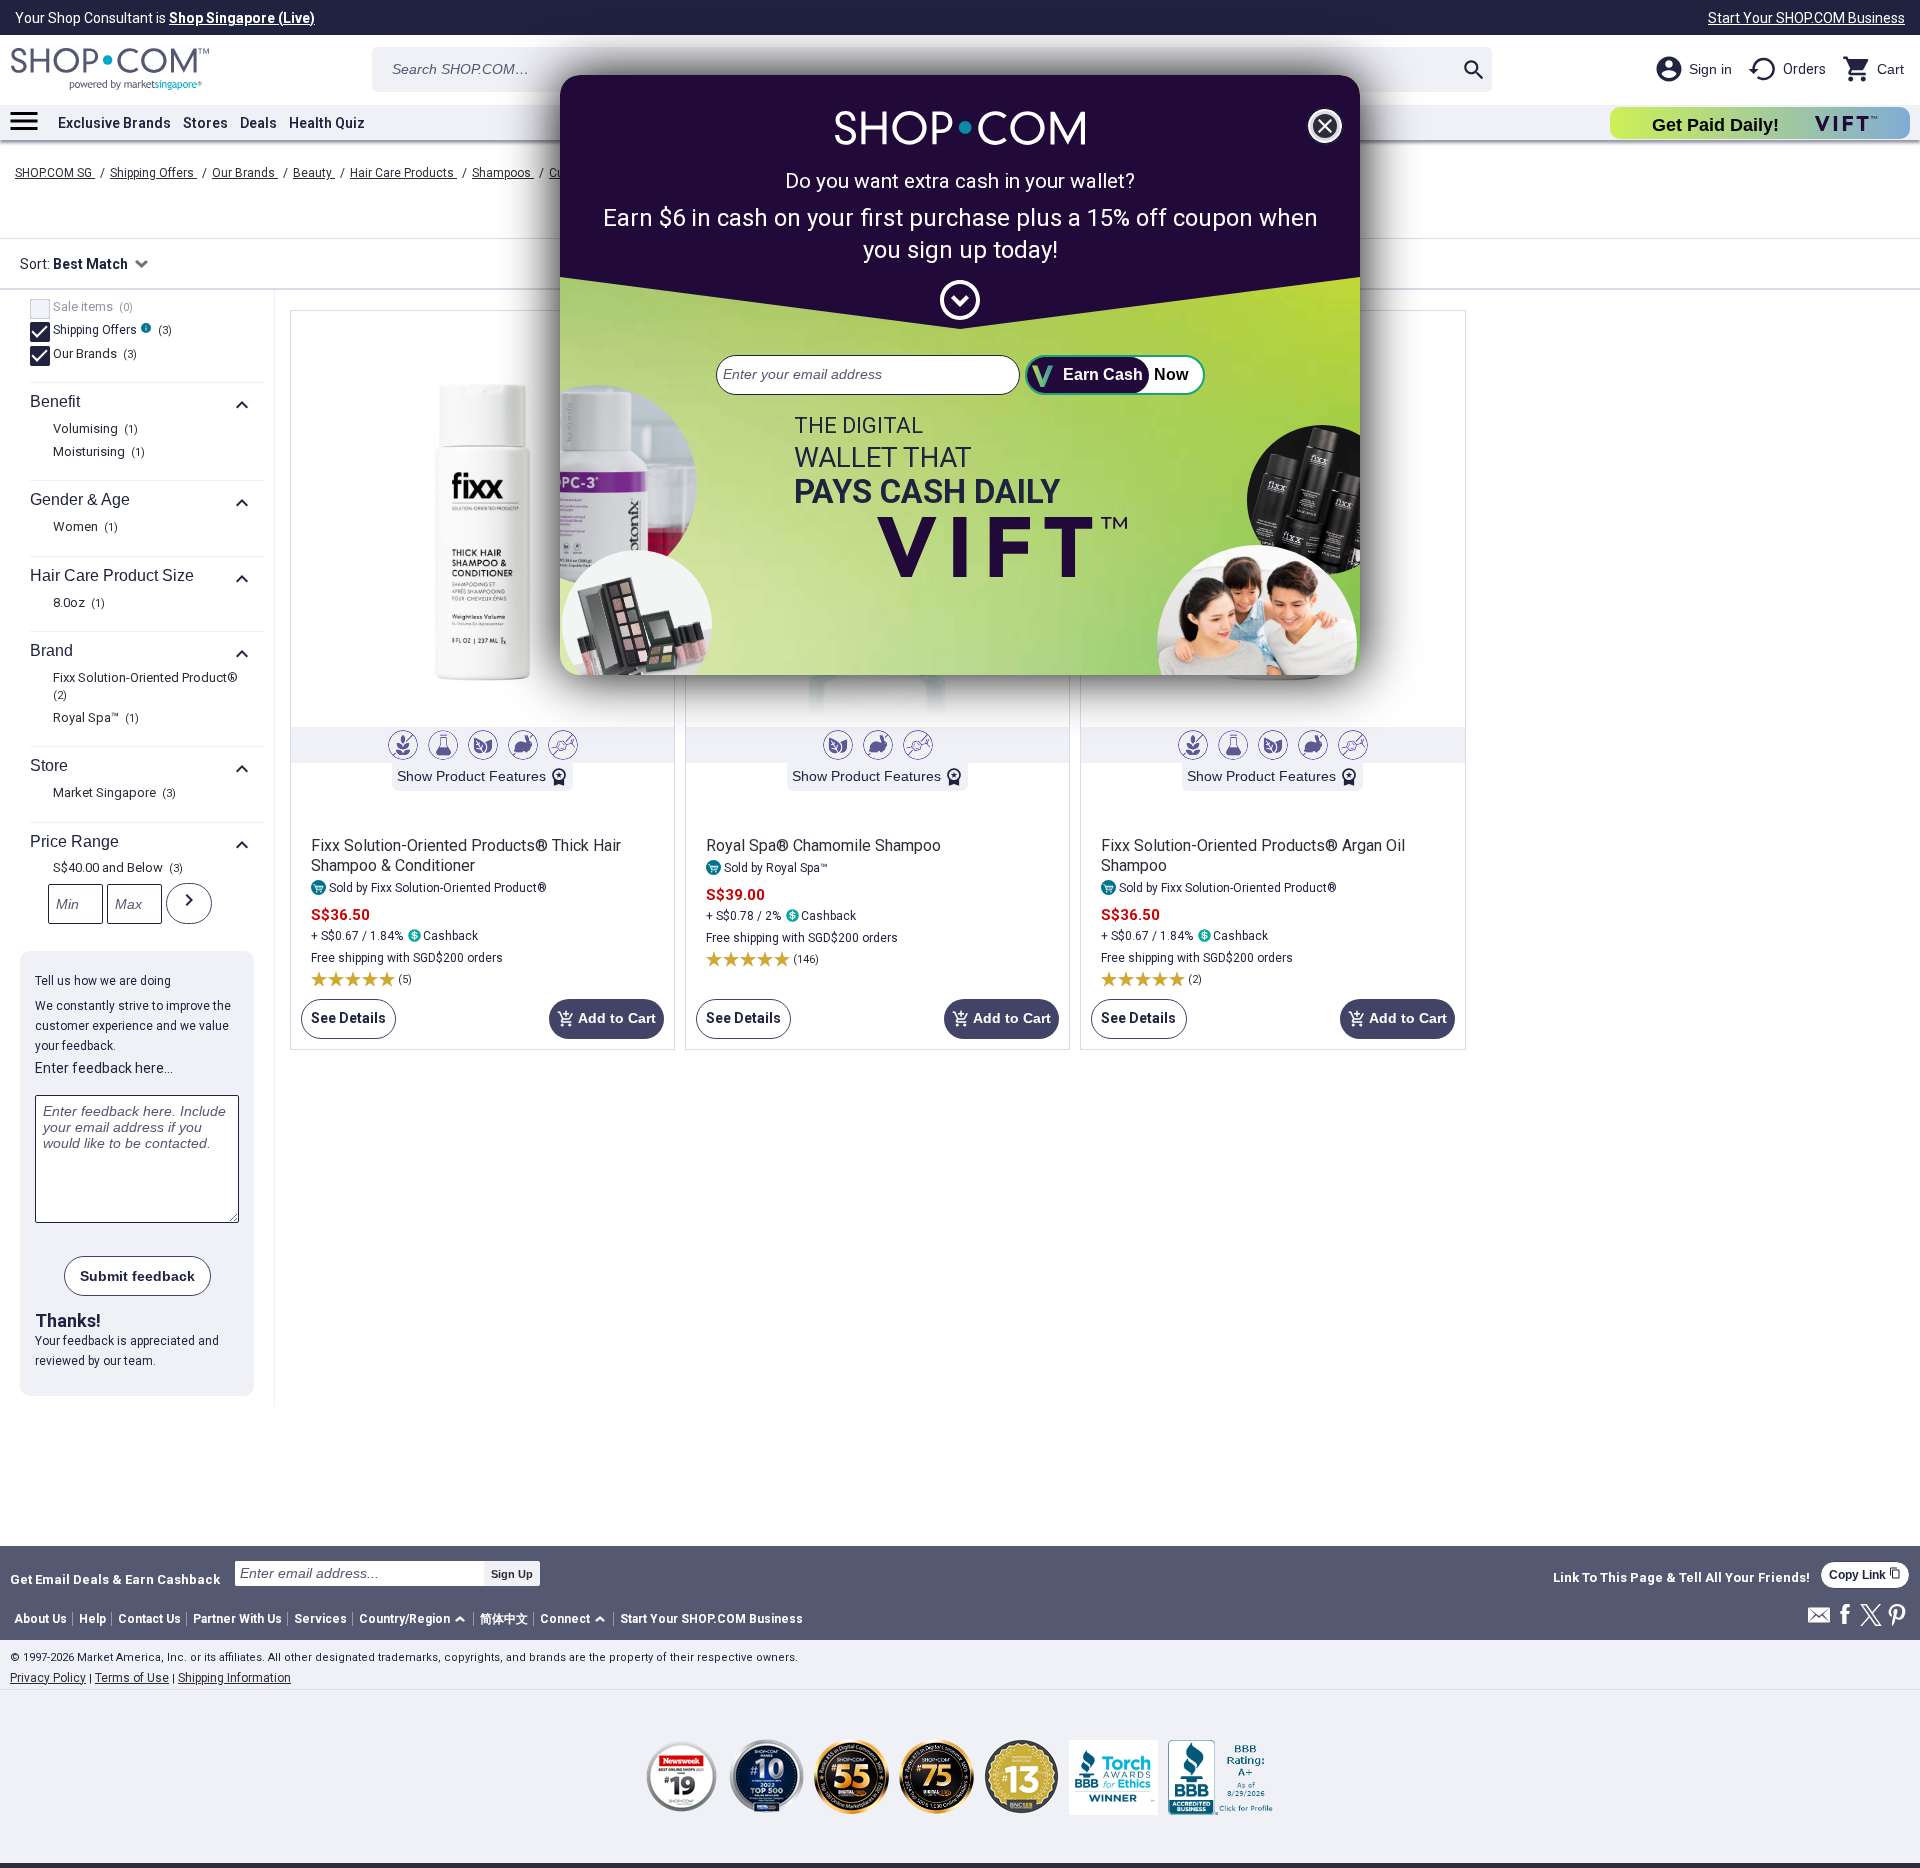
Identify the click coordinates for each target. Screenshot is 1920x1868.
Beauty (314, 173)
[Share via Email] (1819, 1620)
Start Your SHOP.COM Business (1806, 18)
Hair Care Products (403, 173)
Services (320, 1619)
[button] (415, 1619)
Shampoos (503, 173)
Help (92, 1619)
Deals (258, 123)
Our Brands (245, 173)
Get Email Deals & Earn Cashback (115, 1579)
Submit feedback (137, 1276)
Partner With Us (237, 1619)
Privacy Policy (48, 1678)
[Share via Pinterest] (1897, 1616)
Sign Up (512, 1574)
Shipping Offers (153, 173)
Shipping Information (234, 1678)
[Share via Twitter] (1871, 1616)
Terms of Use (132, 1678)
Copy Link (1865, 1574)
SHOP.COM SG (55, 173)
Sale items (90, 308)
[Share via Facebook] (1845, 1615)
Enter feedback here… (104, 1068)
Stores (205, 123)
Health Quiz (327, 123)
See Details (343, 1024)
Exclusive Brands (114, 123)
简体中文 (504, 1619)
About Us (40, 1619)
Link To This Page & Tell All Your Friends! (1681, 1578)
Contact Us (149, 1619)
